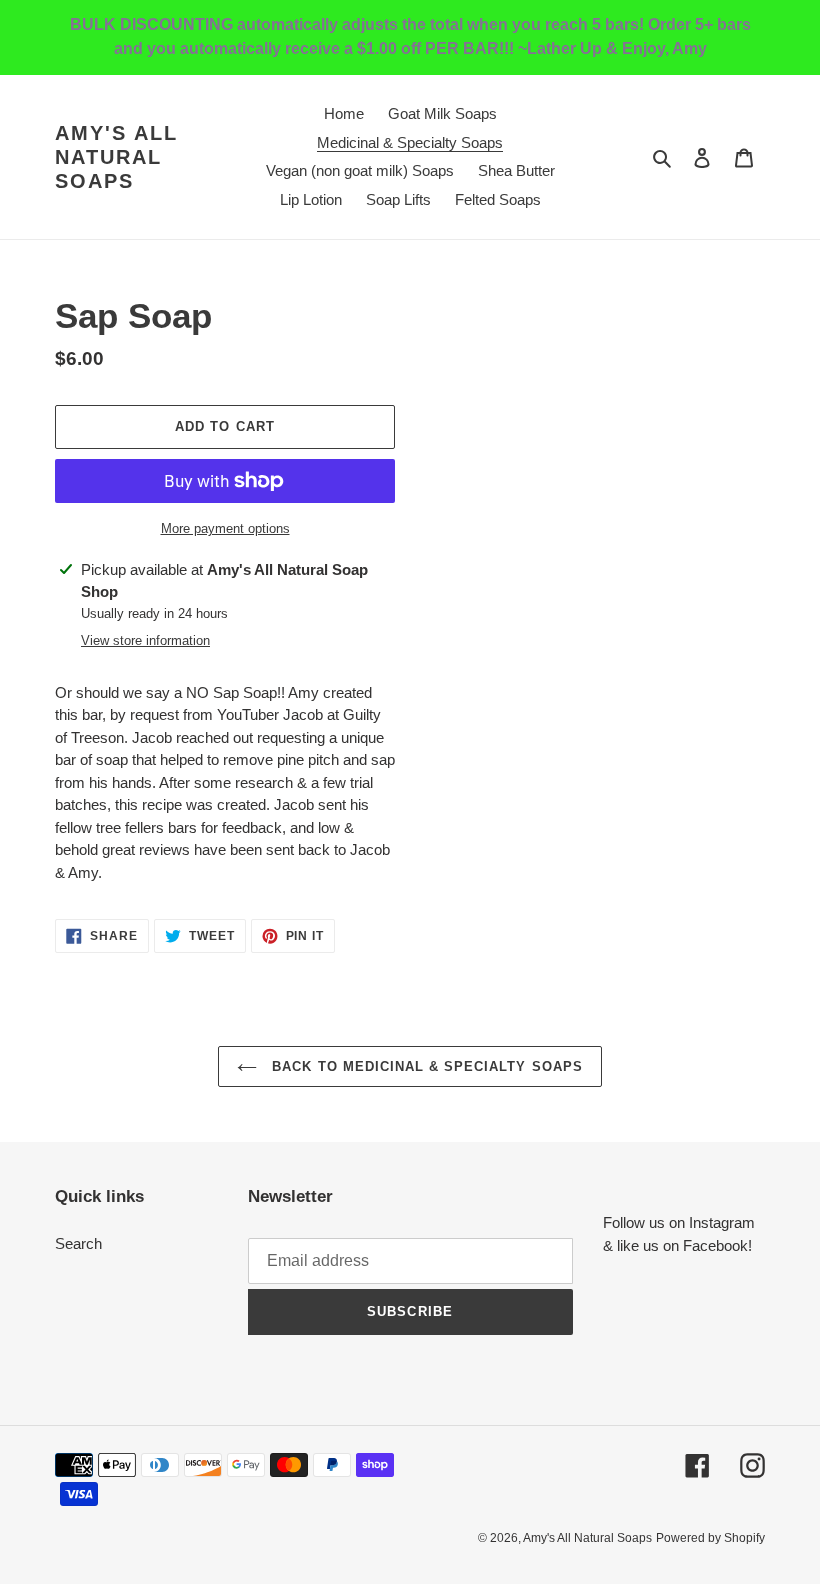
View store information (145, 640)
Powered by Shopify (710, 1538)
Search (78, 1243)
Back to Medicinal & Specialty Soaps (424, 1066)
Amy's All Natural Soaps (116, 157)
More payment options (225, 528)
